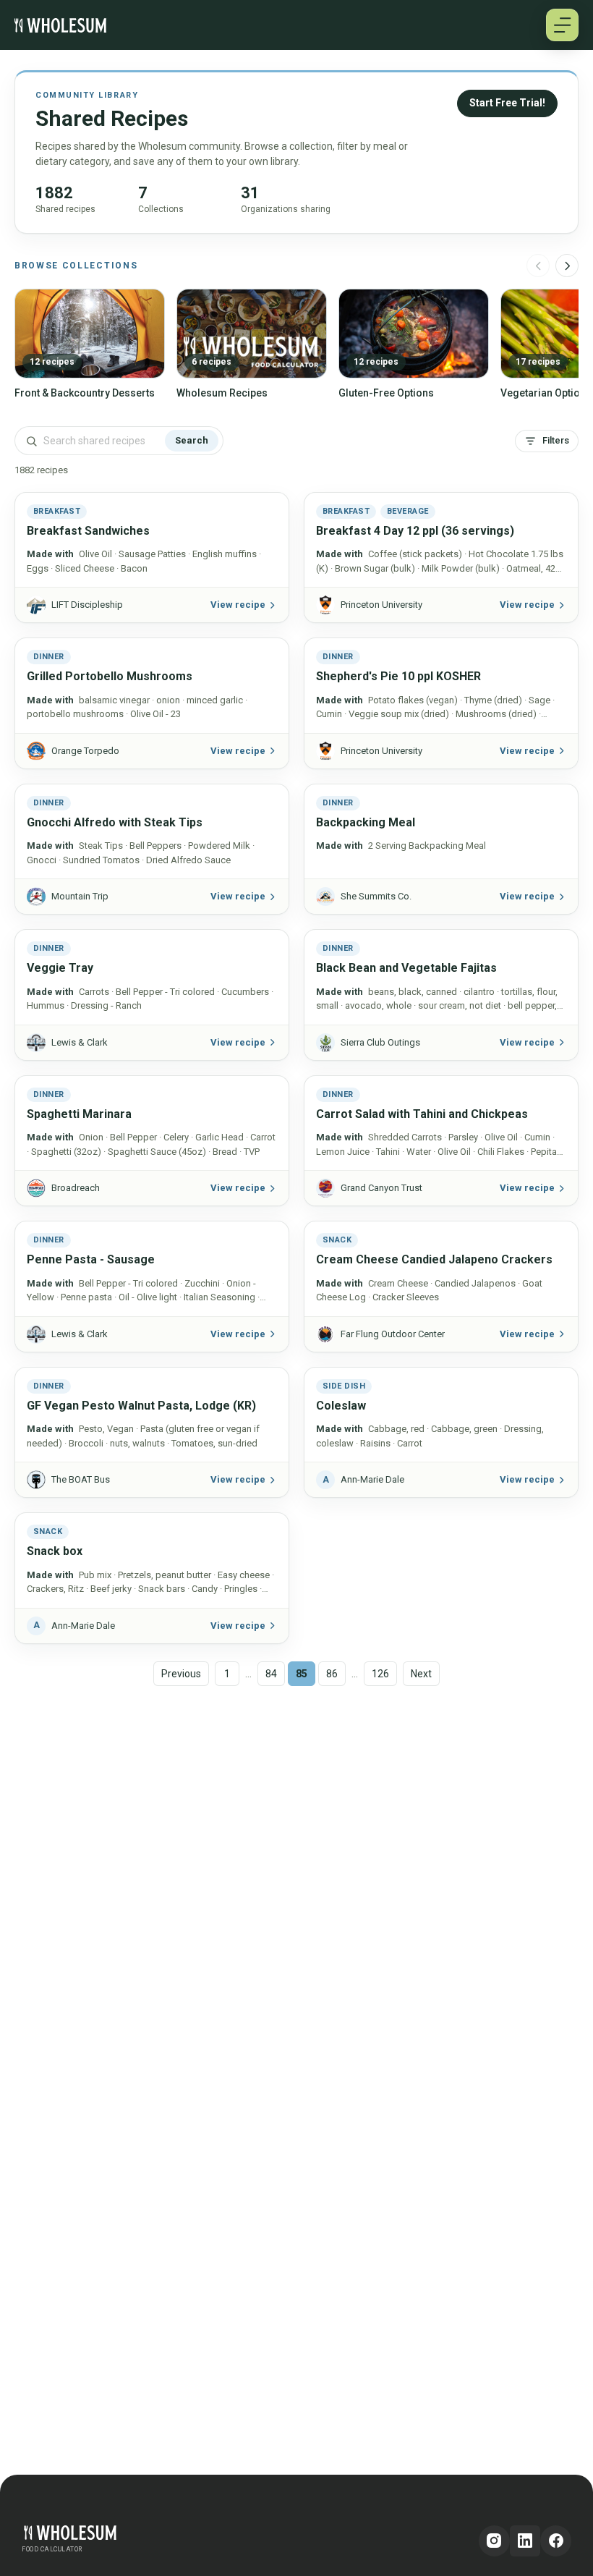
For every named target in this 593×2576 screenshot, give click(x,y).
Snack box (55, 1551)
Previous (181, 1674)
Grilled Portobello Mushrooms (110, 676)
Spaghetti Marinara (79, 1114)
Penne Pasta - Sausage (91, 1259)
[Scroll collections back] (538, 266)
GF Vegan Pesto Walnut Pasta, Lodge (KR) (141, 1406)
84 (271, 1674)
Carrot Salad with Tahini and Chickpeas (422, 1114)
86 (332, 1674)
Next (421, 1674)
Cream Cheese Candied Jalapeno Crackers (434, 1259)
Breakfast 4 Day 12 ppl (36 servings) (415, 531)
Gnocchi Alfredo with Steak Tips (115, 822)
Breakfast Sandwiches (88, 531)
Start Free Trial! (507, 103)
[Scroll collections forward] (567, 266)
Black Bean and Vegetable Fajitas (406, 968)
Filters (556, 440)
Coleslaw (341, 1406)
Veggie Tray (60, 968)
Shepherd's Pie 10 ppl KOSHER (398, 676)
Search (192, 440)
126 (380, 1674)
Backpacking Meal (366, 822)
